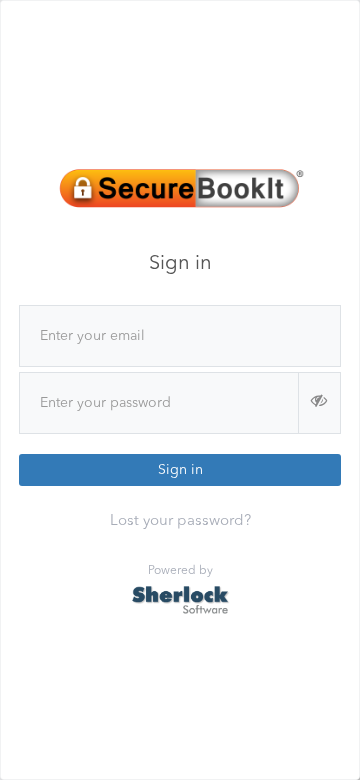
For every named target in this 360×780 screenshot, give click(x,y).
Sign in (180, 470)
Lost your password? (180, 521)
